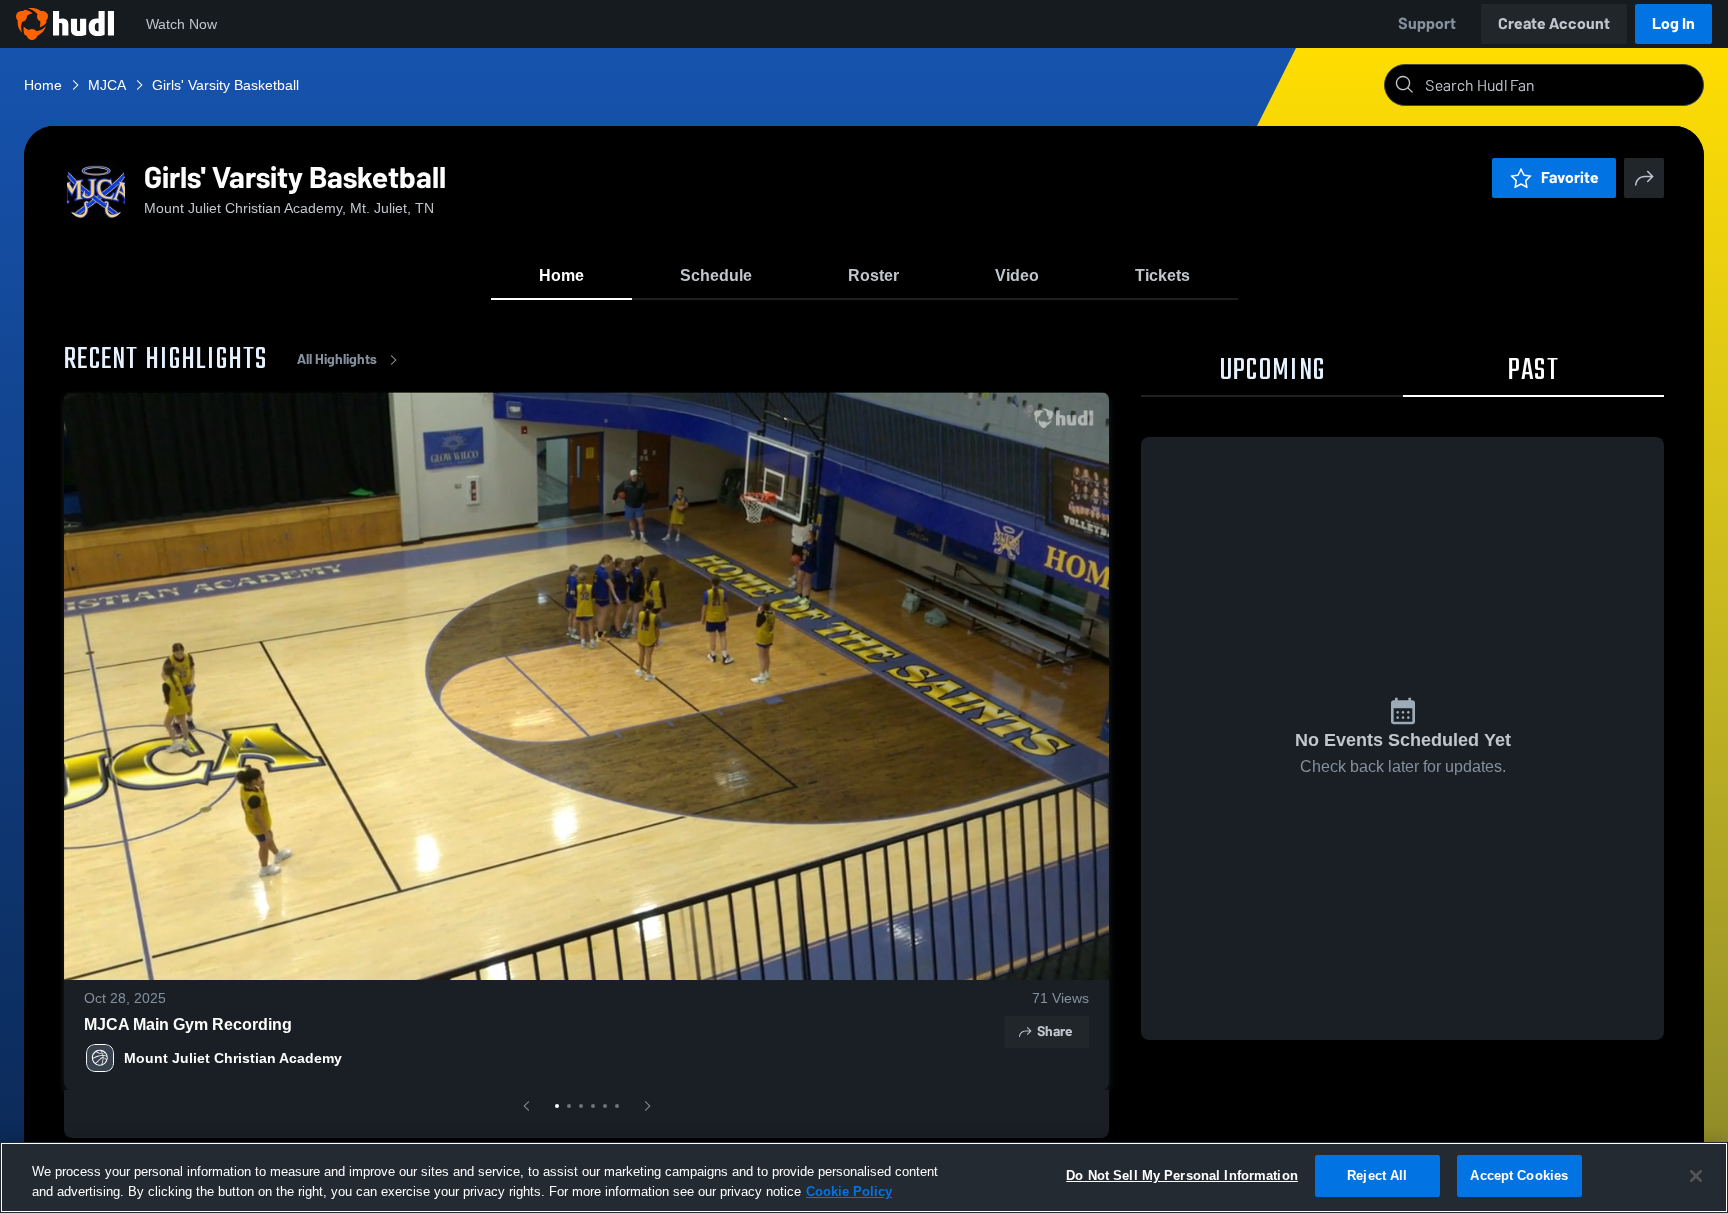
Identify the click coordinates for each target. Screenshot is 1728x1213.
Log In (1673, 23)
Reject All (1377, 1175)
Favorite (1570, 177)
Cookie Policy (849, 1191)
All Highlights (337, 359)
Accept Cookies (1519, 1175)
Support (1427, 23)
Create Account (1554, 23)
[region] (864, 1177)
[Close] (1696, 1176)
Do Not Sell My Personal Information (1182, 1175)
